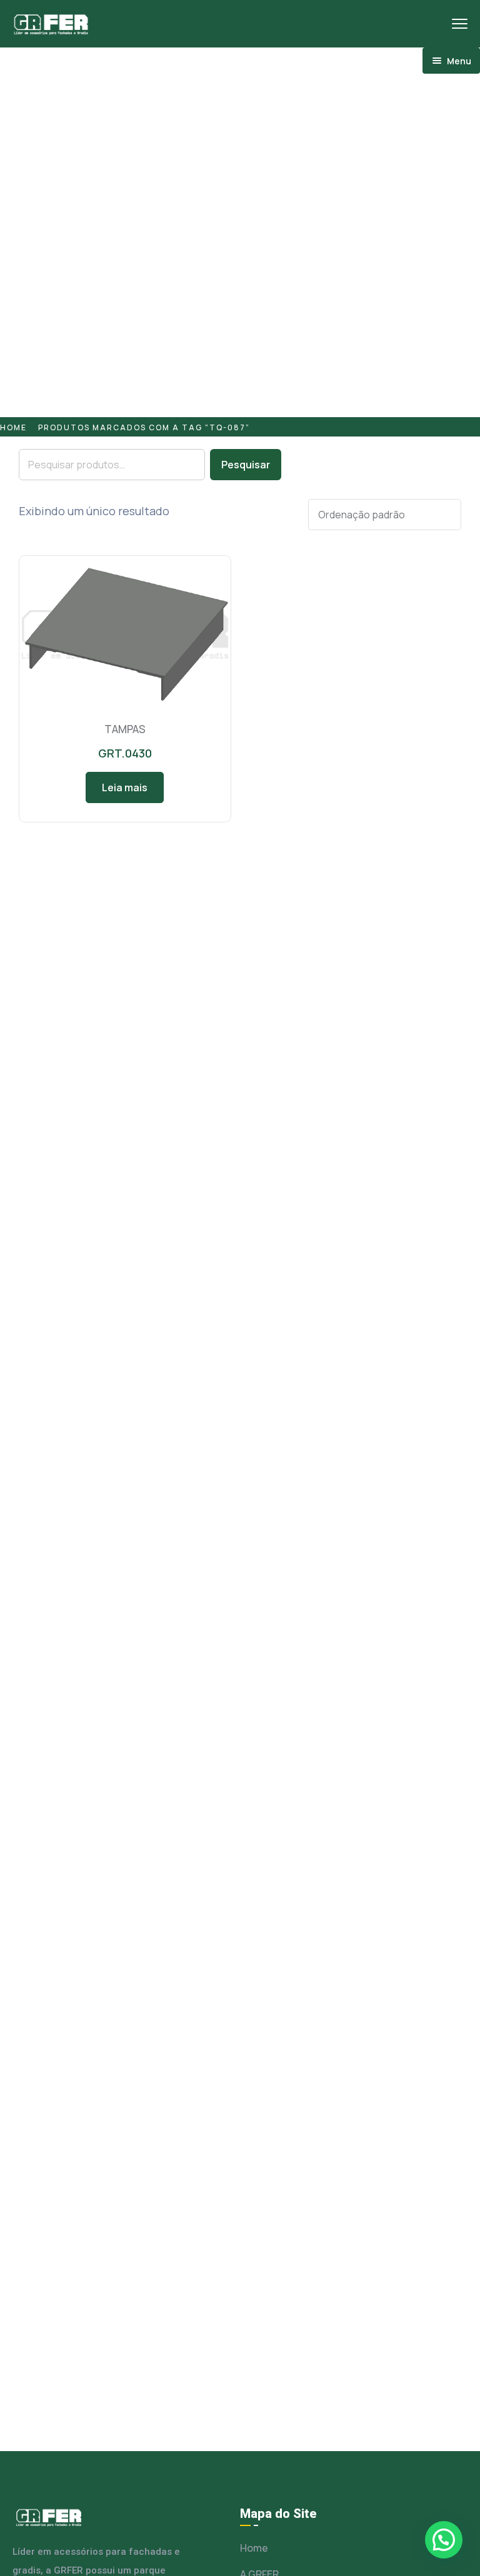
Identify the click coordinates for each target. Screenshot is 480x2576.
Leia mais (125, 787)
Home (13, 427)
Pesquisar (246, 465)
